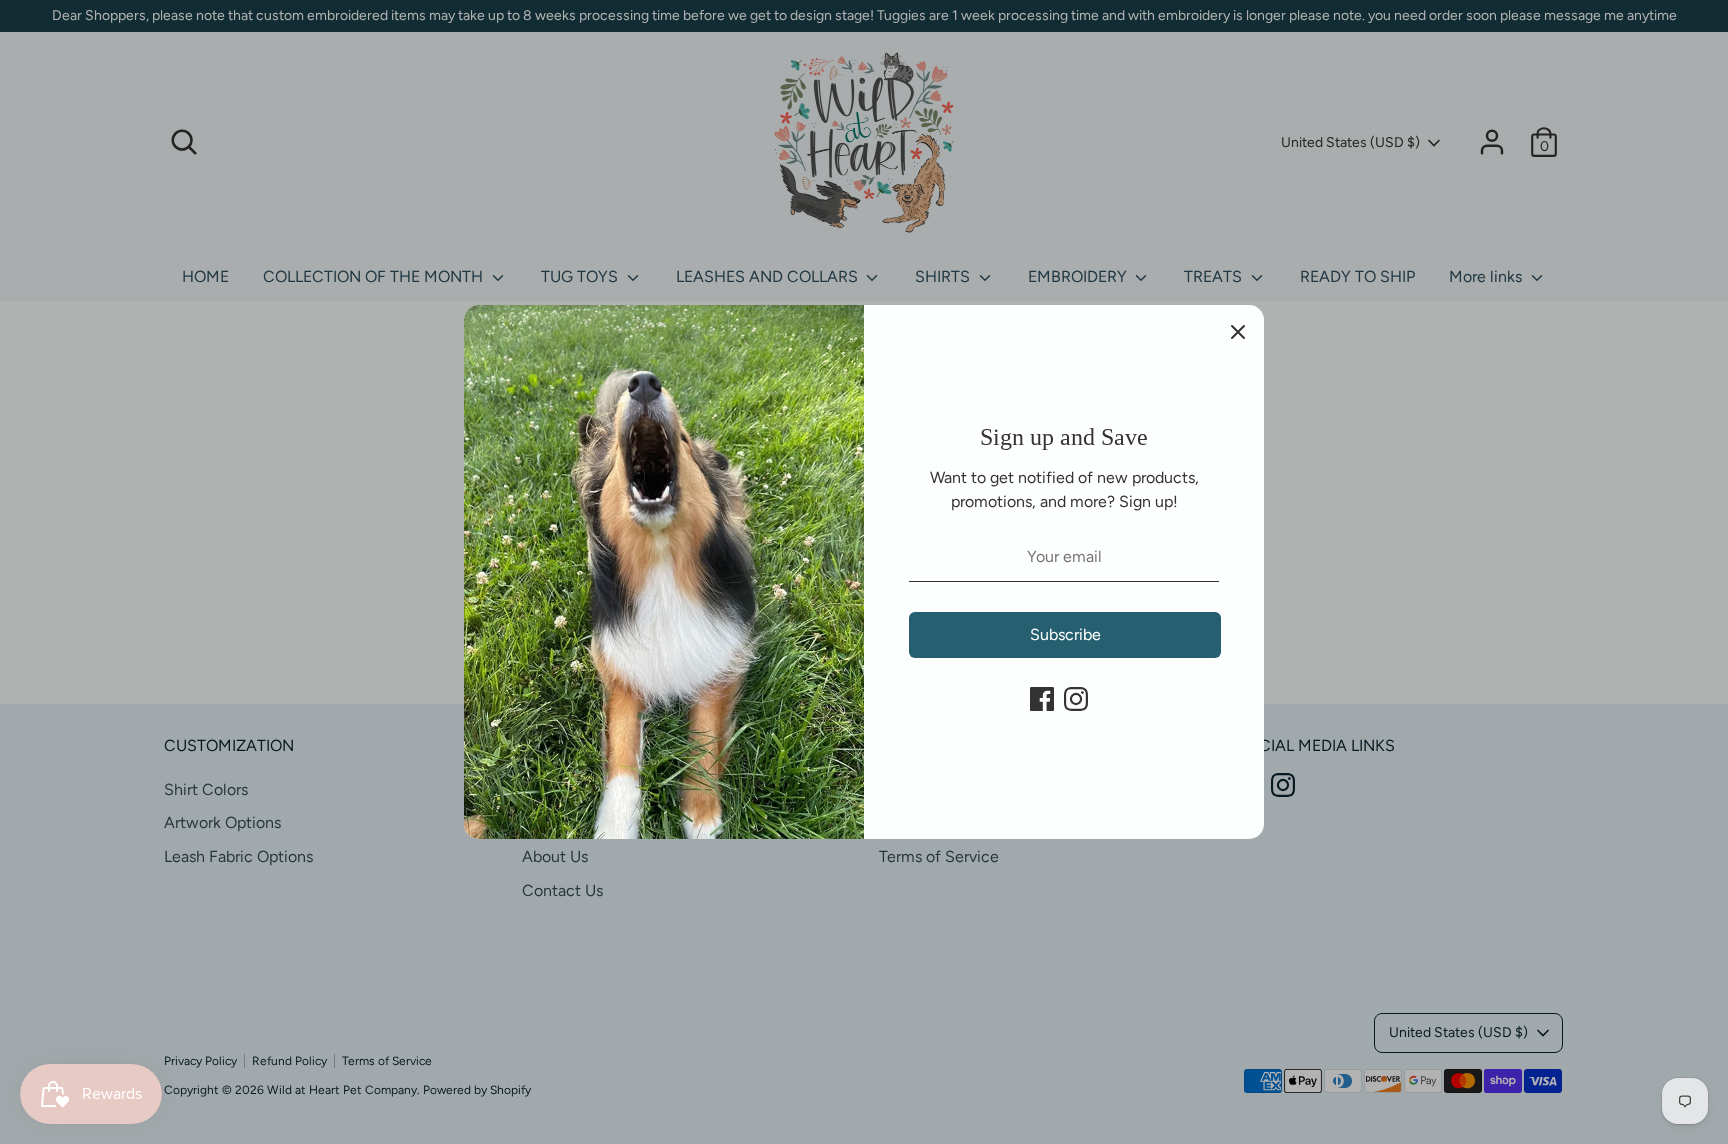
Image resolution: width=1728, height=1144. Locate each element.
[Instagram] (1076, 699)
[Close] (1238, 331)
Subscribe (1065, 634)
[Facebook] (1042, 699)
